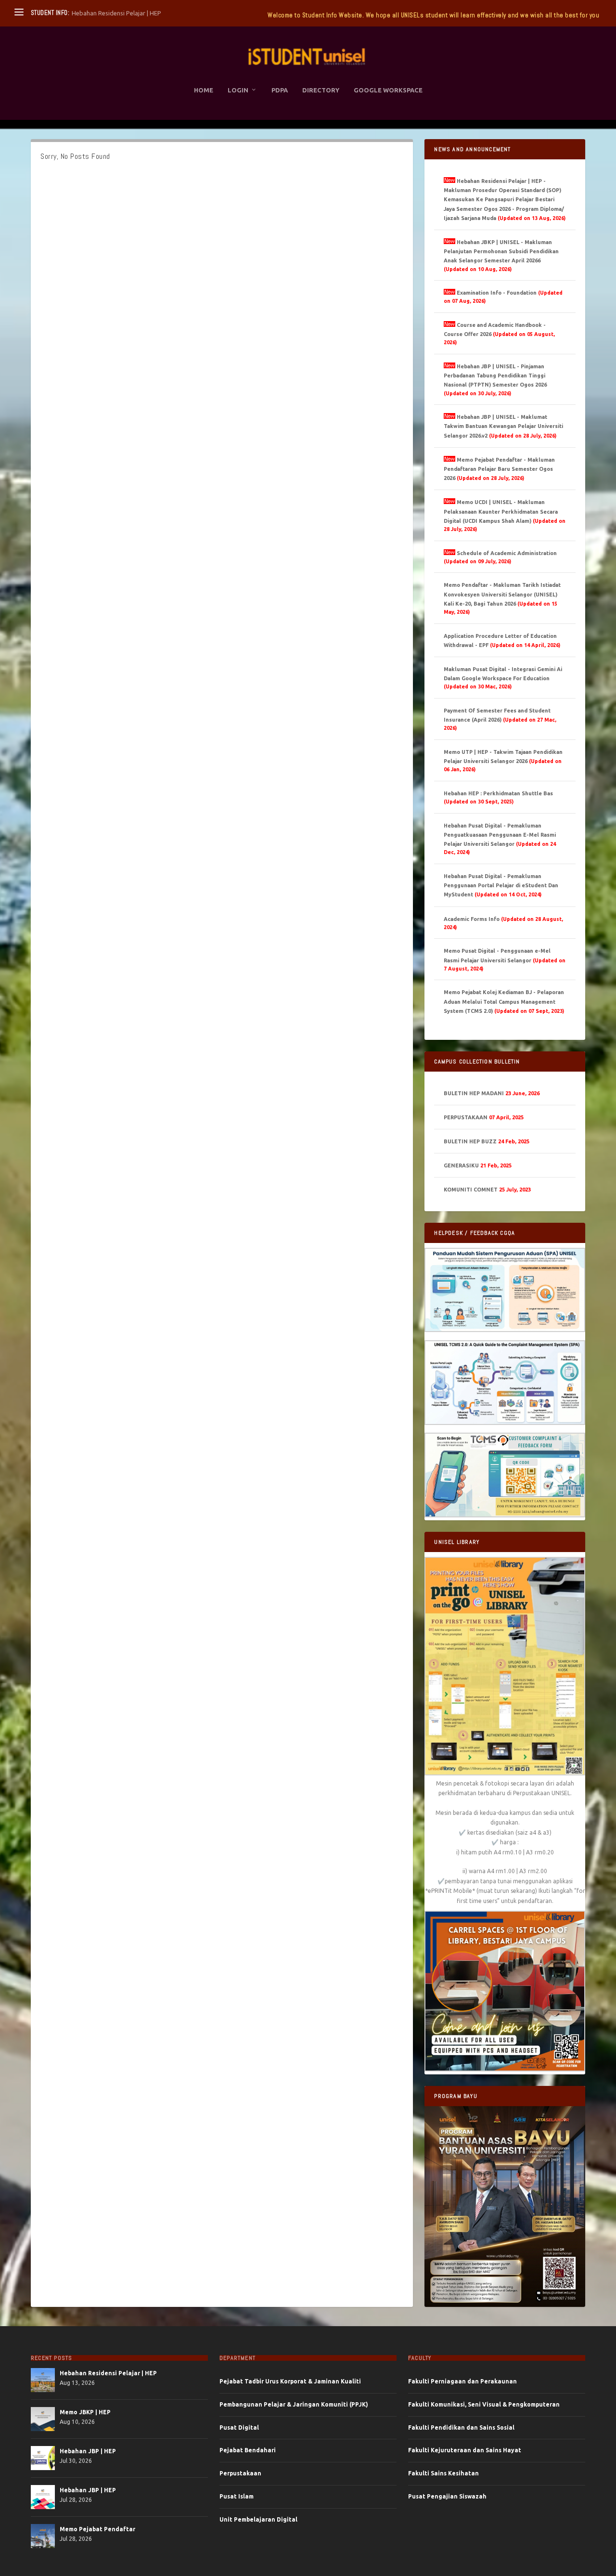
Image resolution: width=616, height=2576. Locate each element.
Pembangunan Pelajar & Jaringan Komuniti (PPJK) (294, 2404)
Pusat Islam (237, 2496)
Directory (321, 90)
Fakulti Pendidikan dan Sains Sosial (461, 2427)
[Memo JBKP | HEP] (43, 2419)
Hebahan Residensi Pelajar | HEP (108, 2373)
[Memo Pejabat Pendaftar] (43, 2536)
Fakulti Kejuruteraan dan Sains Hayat (465, 2450)
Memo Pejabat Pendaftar (97, 2529)
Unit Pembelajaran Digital (258, 2519)
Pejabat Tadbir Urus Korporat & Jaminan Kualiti (290, 2381)
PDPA (280, 90)
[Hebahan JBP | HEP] (43, 2458)
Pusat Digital (239, 2427)
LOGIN (238, 90)
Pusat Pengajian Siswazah (447, 2496)
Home (204, 90)
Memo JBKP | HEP (85, 2412)
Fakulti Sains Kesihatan (443, 2473)
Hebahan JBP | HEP (88, 2451)
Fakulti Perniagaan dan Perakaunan (462, 2381)
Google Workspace (388, 90)
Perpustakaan (240, 2473)
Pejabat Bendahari (248, 2450)
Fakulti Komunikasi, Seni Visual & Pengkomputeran (484, 2404)
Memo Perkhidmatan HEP (108, 13)
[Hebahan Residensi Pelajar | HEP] (43, 2380)
